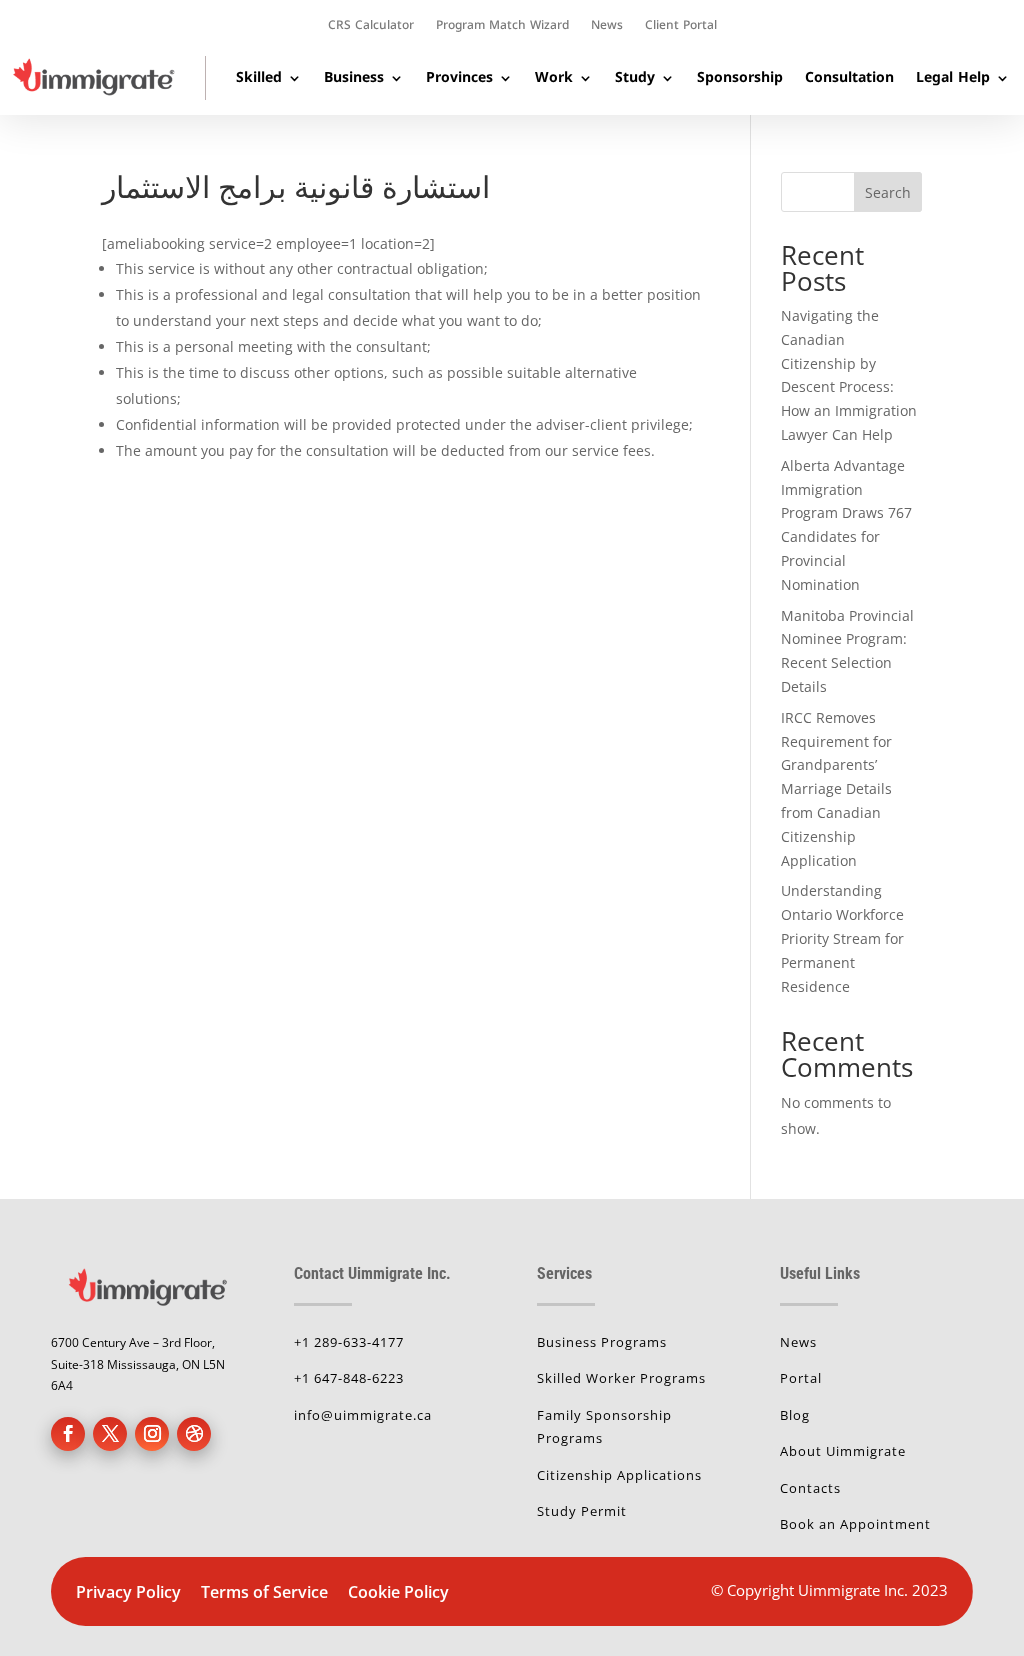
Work (554, 77)
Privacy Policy (128, 1592)
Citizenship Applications (619, 1475)
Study (635, 77)
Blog (795, 1415)
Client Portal (681, 27)
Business (354, 77)
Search (888, 192)
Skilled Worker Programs (621, 1378)
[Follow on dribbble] (194, 1434)
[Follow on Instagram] (152, 1434)
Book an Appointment (855, 1524)
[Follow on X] (110, 1434)
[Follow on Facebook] (68, 1434)
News (607, 27)
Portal (801, 1378)
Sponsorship (740, 77)
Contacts (810, 1488)
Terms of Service (266, 1592)
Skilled (259, 77)
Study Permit (582, 1511)
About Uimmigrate (843, 1451)
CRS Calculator (371, 27)
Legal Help (953, 77)
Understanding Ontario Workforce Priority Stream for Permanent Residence (842, 938)
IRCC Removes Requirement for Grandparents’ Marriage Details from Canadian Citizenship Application (836, 789)
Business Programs (602, 1342)
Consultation (849, 77)
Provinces (459, 77)
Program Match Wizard (502, 27)
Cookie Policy (398, 1592)
